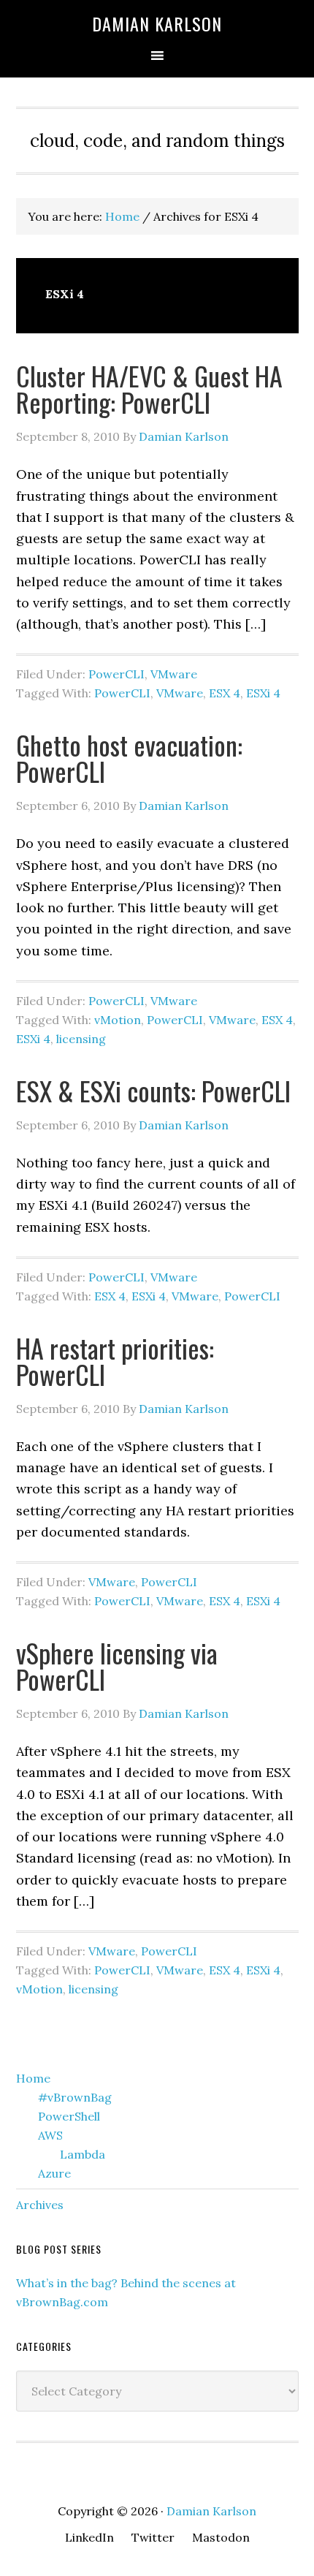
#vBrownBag (75, 2097)
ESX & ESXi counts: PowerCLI (153, 1090)
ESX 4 (225, 693)
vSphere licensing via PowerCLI (117, 1666)
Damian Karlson (157, 23)
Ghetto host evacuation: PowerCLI (129, 758)
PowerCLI (116, 674)
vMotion (118, 1020)
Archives (40, 2205)
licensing (81, 1039)
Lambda (83, 2154)
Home (33, 2078)
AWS (50, 2135)
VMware (174, 674)
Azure (54, 2173)
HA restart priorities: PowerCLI (115, 1361)
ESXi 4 (263, 693)
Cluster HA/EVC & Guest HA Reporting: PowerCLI (149, 389)
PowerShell (69, 2116)
